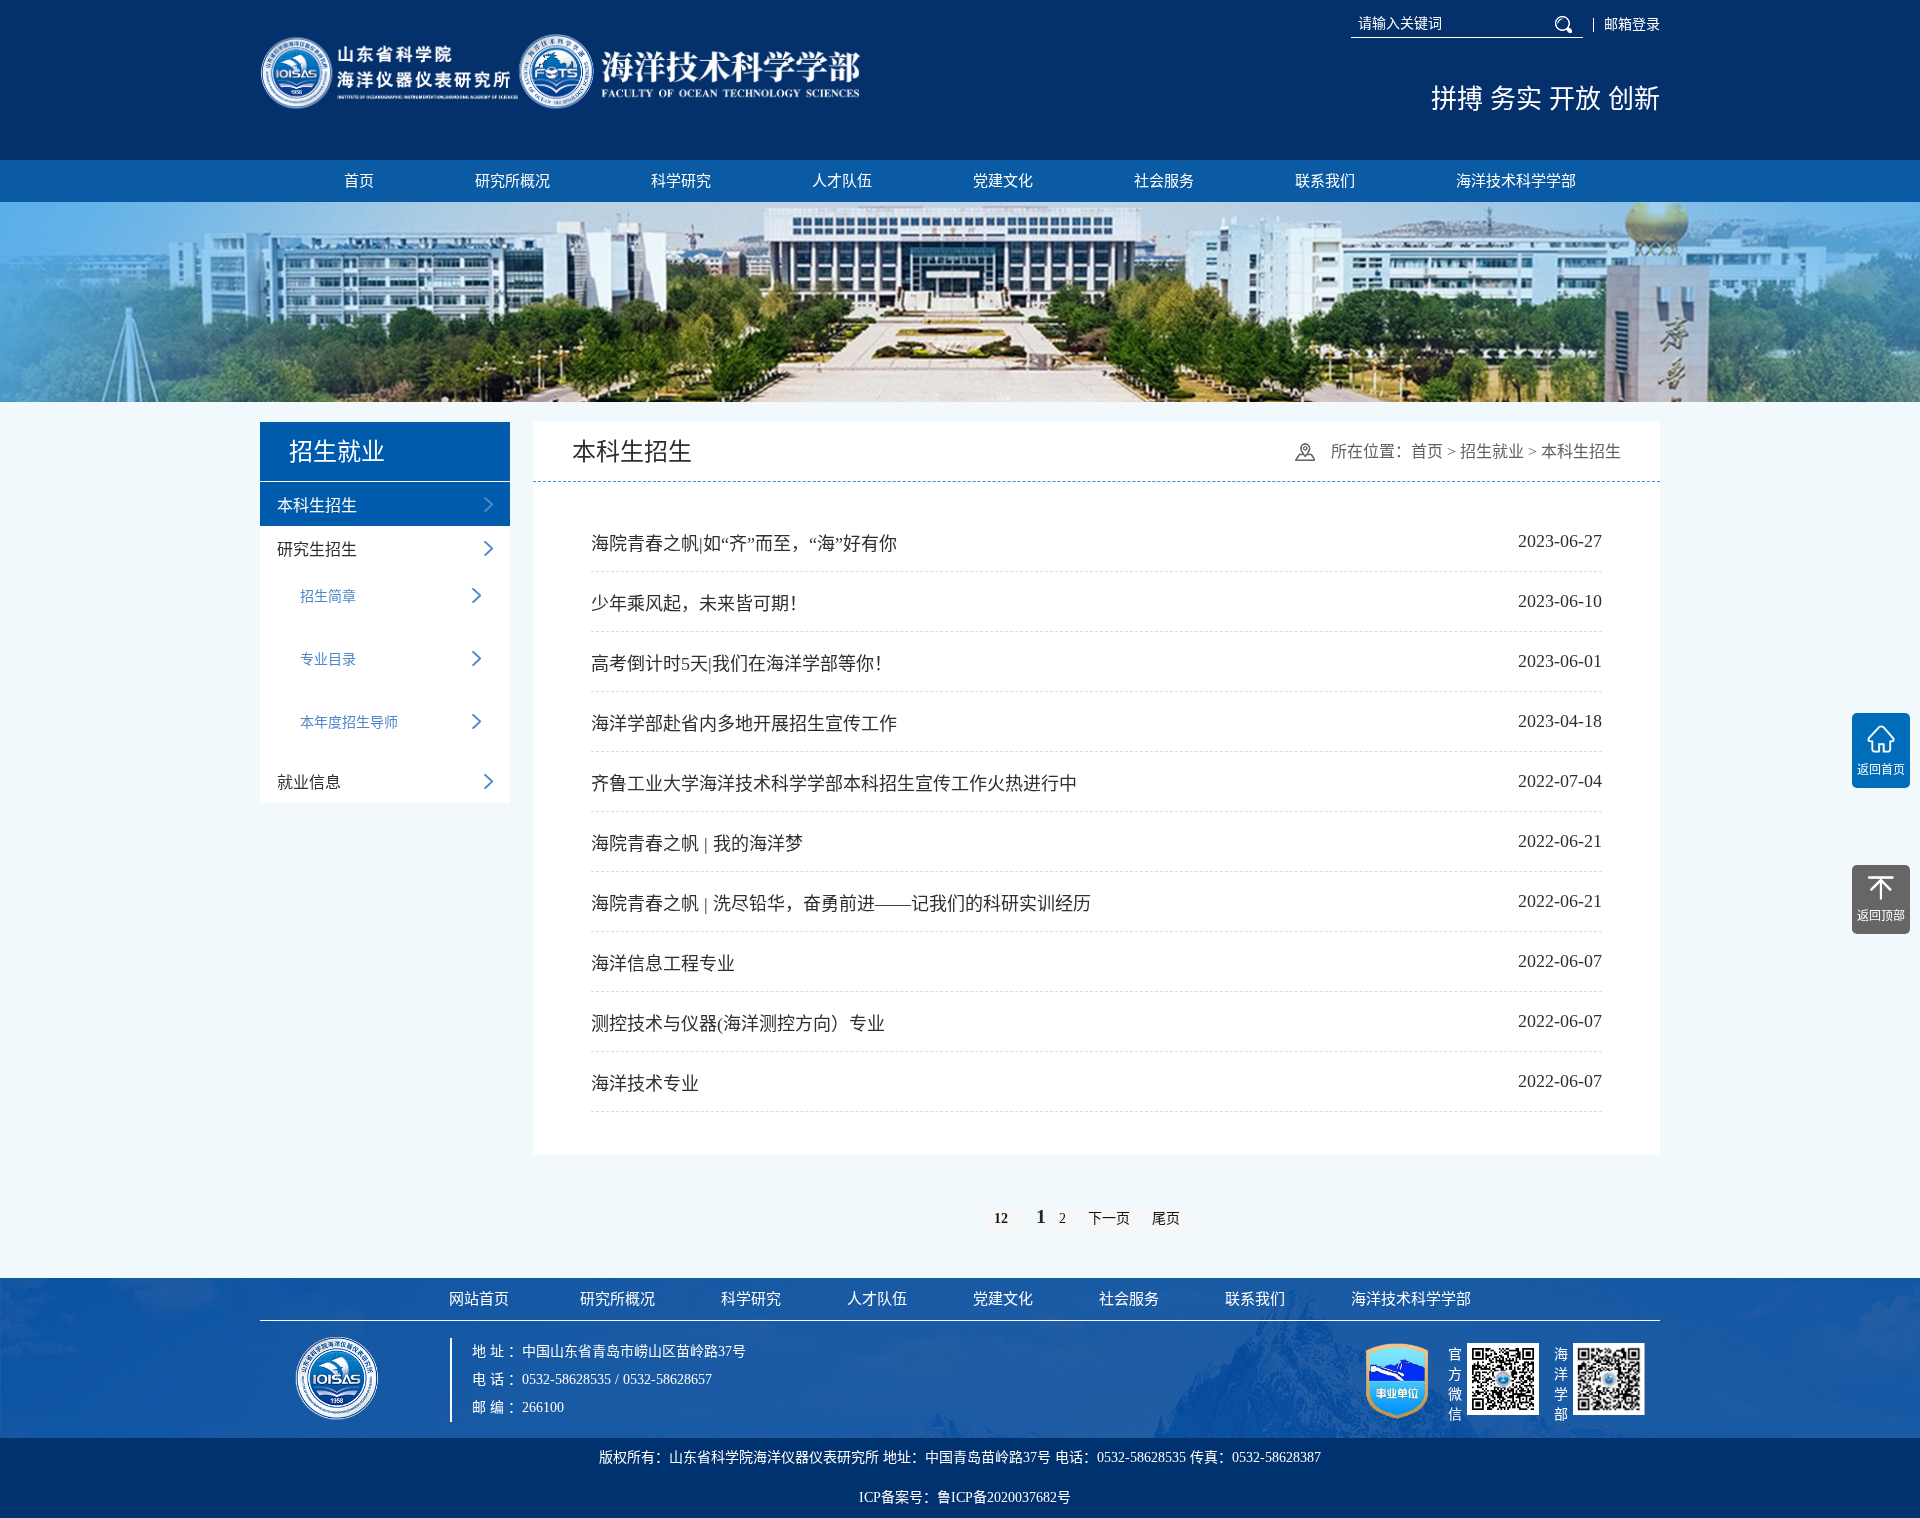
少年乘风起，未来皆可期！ (699, 604)
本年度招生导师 (349, 722)
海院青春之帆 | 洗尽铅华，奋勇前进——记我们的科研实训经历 (841, 904)
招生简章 (328, 596)
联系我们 (1325, 181)
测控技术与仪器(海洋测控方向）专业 (738, 1024)
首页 (359, 181)
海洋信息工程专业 (663, 964)
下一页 (1109, 1218)
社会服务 (1164, 181)
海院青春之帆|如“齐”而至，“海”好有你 (744, 544)
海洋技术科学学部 (1516, 181)
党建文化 (1003, 181)
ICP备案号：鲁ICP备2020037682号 (965, 1497)
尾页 (1166, 1218)
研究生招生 (317, 549)
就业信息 (309, 782)
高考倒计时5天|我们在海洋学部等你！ (741, 664)
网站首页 (479, 1299)
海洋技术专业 (645, 1084)
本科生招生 (317, 505)
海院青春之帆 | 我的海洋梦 (697, 844)
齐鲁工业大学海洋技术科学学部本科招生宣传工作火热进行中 (834, 784)
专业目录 (328, 659)
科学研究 (681, 181)
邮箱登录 (1632, 25)
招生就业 (1492, 452)
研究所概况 (512, 181)
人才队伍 (842, 181)
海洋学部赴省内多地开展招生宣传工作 (744, 724)
